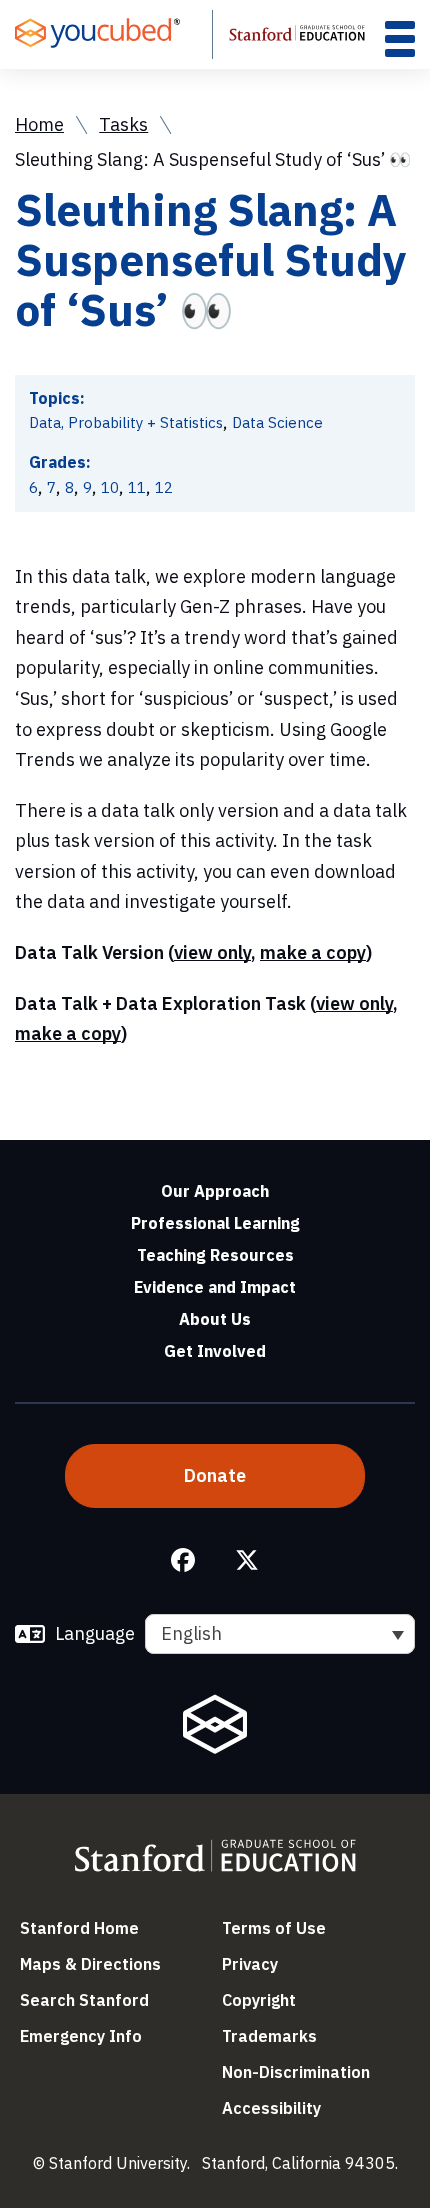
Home (39, 124)
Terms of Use (274, 1928)
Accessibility (271, 2108)
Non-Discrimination (296, 2072)
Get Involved (215, 1351)
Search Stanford (84, 2000)
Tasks (123, 124)
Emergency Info (81, 2036)
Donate (215, 1475)
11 (137, 487)
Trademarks (269, 2036)
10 (110, 487)
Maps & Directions (90, 1964)
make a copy (313, 952)
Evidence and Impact (215, 1287)
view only (212, 952)
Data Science (277, 422)
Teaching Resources (215, 1255)
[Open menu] (400, 38)
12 (164, 487)
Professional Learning (215, 1223)
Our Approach (215, 1191)
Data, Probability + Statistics (126, 422)
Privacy (250, 1964)
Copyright (259, 2000)
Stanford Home (79, 1928)
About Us (215, 1319)
